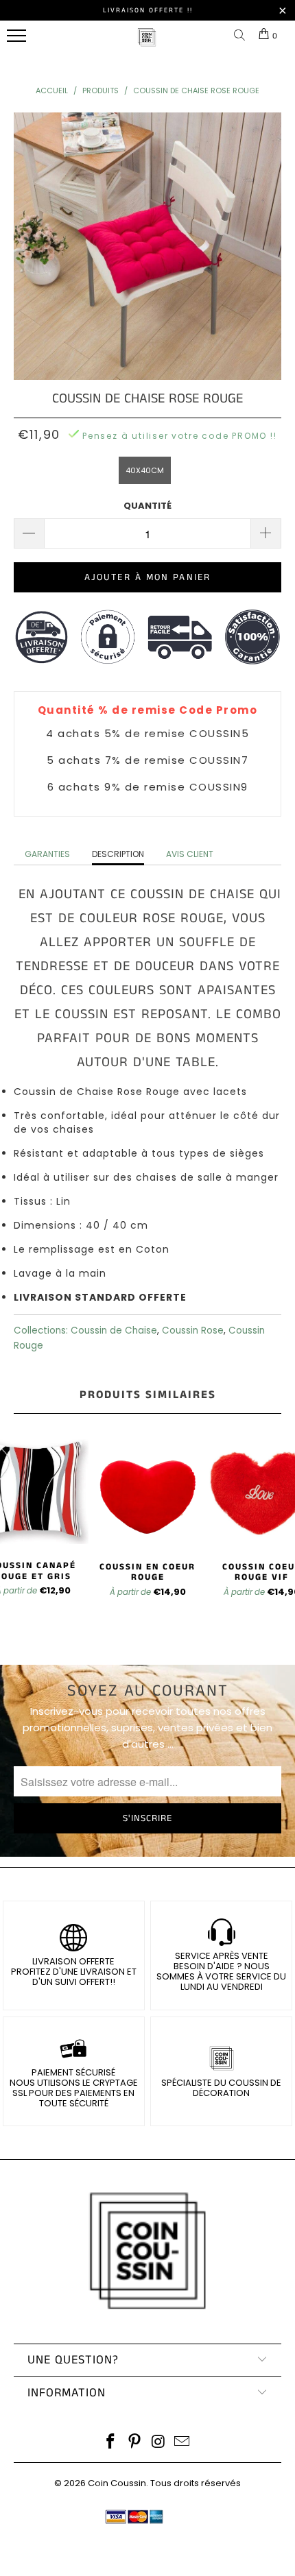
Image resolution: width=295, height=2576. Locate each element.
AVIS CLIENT (190, 854)
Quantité (147, 506)
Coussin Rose (193, 1331)
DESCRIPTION (118, 854)
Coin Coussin (117, 2483)
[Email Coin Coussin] (182, 2443)
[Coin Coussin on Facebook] (111, 2443)
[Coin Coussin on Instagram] (159, 2443)
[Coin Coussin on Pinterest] (135, 2443)
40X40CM (145, 470)
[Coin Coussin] (147, 44)
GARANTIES (47, 854)
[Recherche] (242, 36)
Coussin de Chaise (114, 1331)
